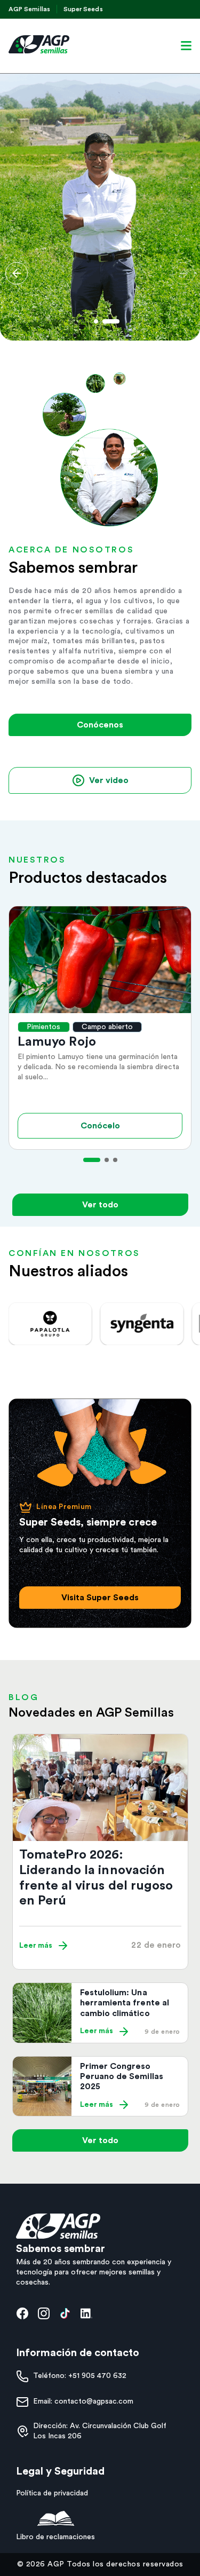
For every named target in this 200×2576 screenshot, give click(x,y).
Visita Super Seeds (100, 1598)
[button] (17, 273)
